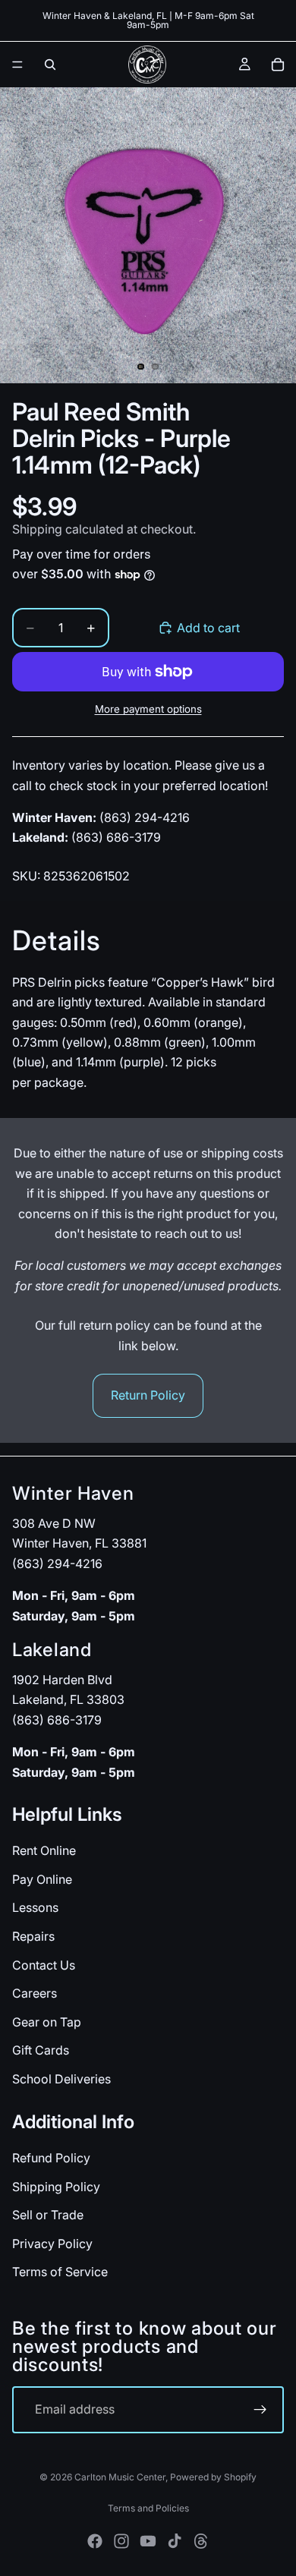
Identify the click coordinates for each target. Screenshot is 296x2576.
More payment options (148, 709)
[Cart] (278, 65)
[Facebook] (95, 2541)
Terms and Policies (148, 2508)
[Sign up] (260, 2410)
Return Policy (148, 1395)
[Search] (50, 65)
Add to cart (208, 628)
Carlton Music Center (120, 2477)
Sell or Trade (48, 2215)
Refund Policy (51, 2158)
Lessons (35, 1907)
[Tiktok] (175, 2541)
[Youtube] (148, 2541)
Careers (35, 1993)
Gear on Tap (47, 2021)
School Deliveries (61, 2079)
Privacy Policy (52, 2243)
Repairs (33, 1936)
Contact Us (44, 1964)
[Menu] (17, 65)
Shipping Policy (56, 2186)
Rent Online (44, 1850)
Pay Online (42, 1879)
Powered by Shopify (213, 2477)
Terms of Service (60, 2272)
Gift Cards (41, 2050)
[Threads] (201, 2541)
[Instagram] (121, 2541)
